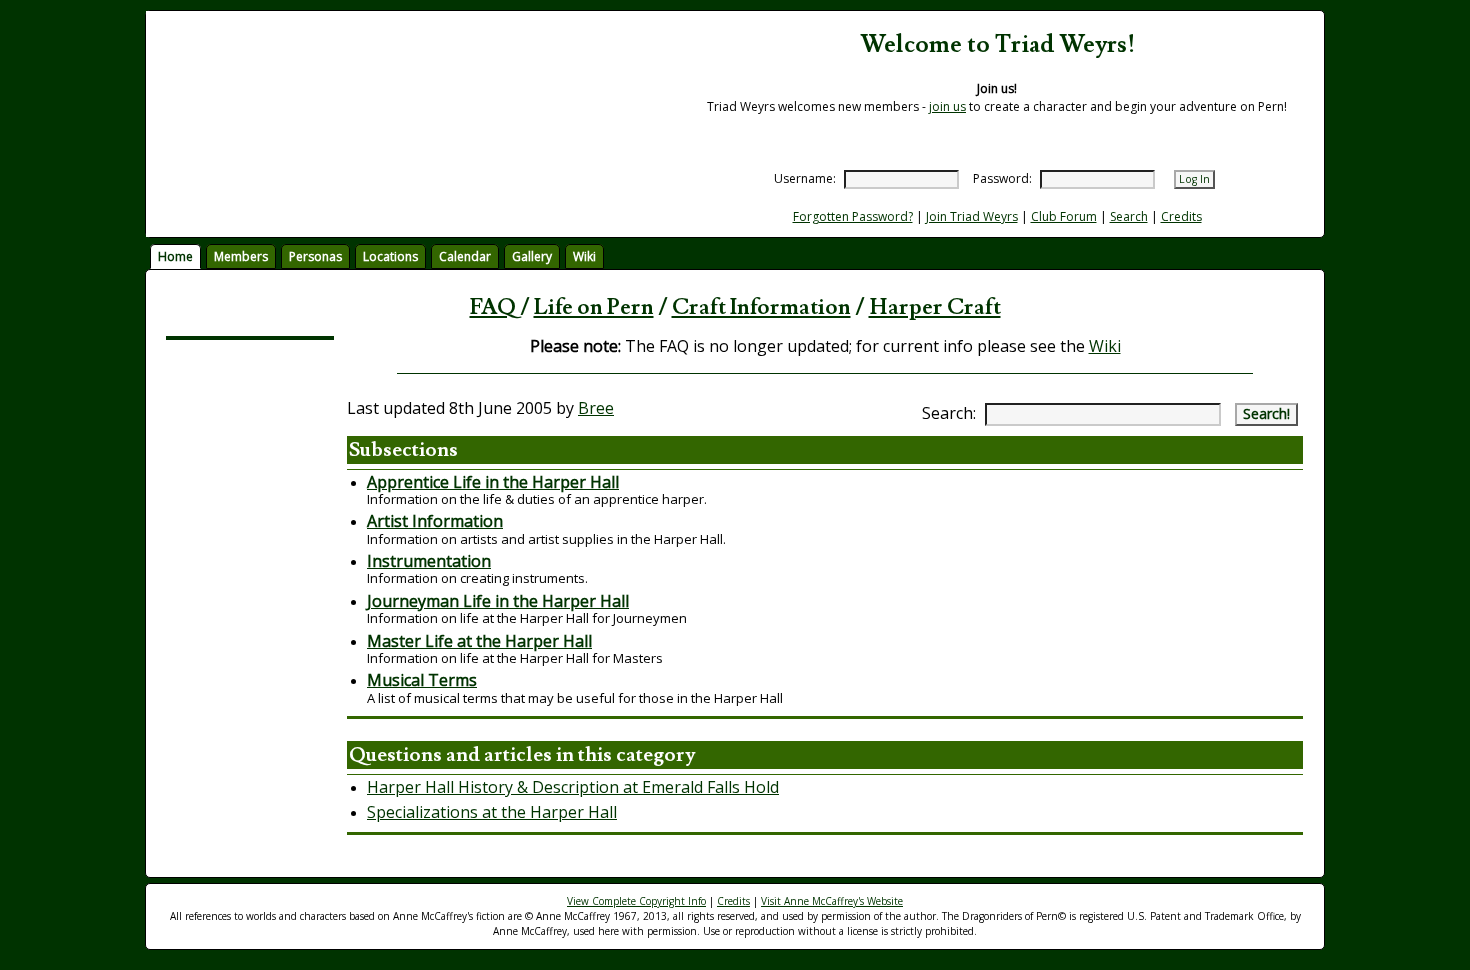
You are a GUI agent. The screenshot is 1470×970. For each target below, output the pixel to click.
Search (1129, 216)
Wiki (584, 256)
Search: (949, 413)
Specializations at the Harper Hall (492, 812)
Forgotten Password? (853, 216)
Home (175, 256)
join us (947, 106)
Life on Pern (594, 307)
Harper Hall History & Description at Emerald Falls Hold (573, 787)
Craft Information (761, 307)
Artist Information (435, 521)
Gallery (532, 256)
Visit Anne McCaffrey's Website (832, 901)
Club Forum (1064, 216)
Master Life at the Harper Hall (479, 641)
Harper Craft (935, 307)
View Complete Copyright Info (636, 901)
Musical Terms (422, 680)
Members (241, 256)
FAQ (493, 307)
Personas (315, 256)
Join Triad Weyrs (972, 216)
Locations (390, 256)
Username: (805, 178)
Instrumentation (429, 561)
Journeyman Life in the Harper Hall (498, 601)
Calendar (465, 256)
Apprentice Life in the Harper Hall (493, 482)
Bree (596, 408)
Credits (1181, 216)
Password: (1002, 178)
